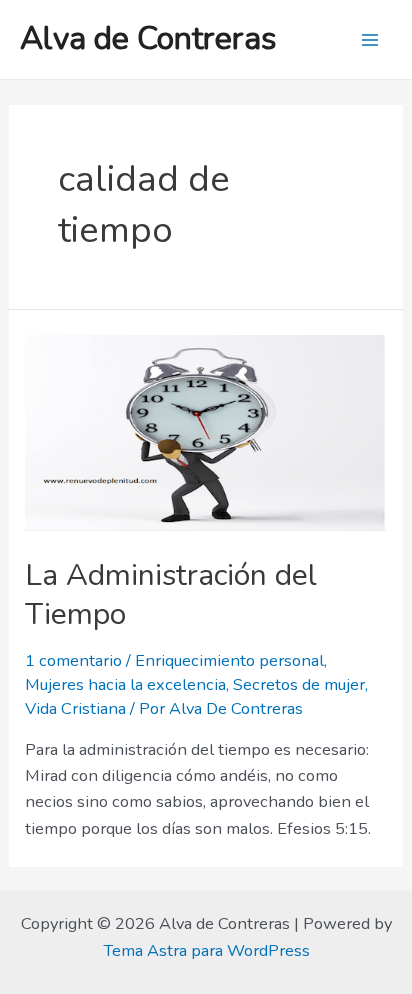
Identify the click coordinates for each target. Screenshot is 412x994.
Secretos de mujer (299, 684)
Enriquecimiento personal (229, 660)
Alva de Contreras (148, 38)
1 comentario (73, 660)
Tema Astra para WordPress (206, 950)
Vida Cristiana (75, 708)
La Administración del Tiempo (171, 595)
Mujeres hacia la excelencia (125, 684)
